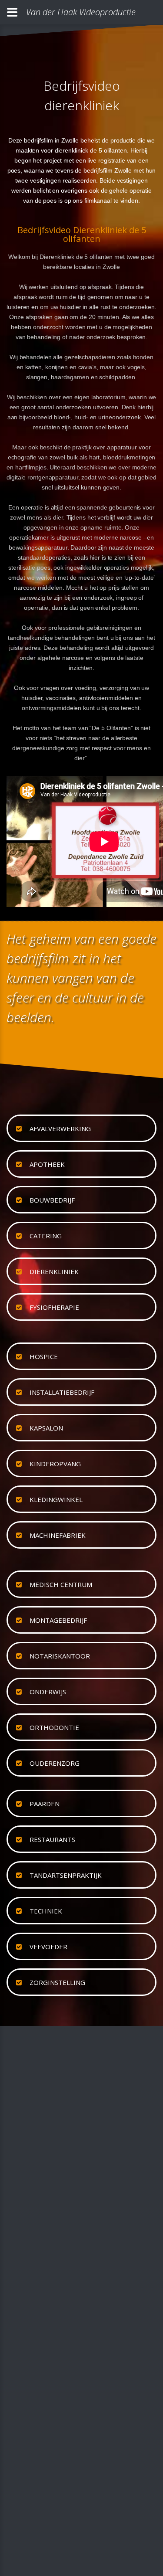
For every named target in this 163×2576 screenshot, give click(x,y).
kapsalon (46, 1428)
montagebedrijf (58, 1620)
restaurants (52, 1839)
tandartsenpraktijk (66, 1875)
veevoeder (48, 1947)
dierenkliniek (54, 1271)
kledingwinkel (56, 1499)
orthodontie (54, 1727)
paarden (45, 1804)
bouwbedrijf (52, 1200)
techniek (46, 1911)
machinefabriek (58, 1535)
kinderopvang (55, 1464)
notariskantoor (60, 1656)
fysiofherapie (54, 1307)
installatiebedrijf (62, 1392)
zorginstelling (57, 1982)
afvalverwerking (60, 1128)
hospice (44, 1356)
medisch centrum (61, 1584)
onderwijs (48, 1692)
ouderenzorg (55, 1763)
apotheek (47, 1164)
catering (46, 1236)
